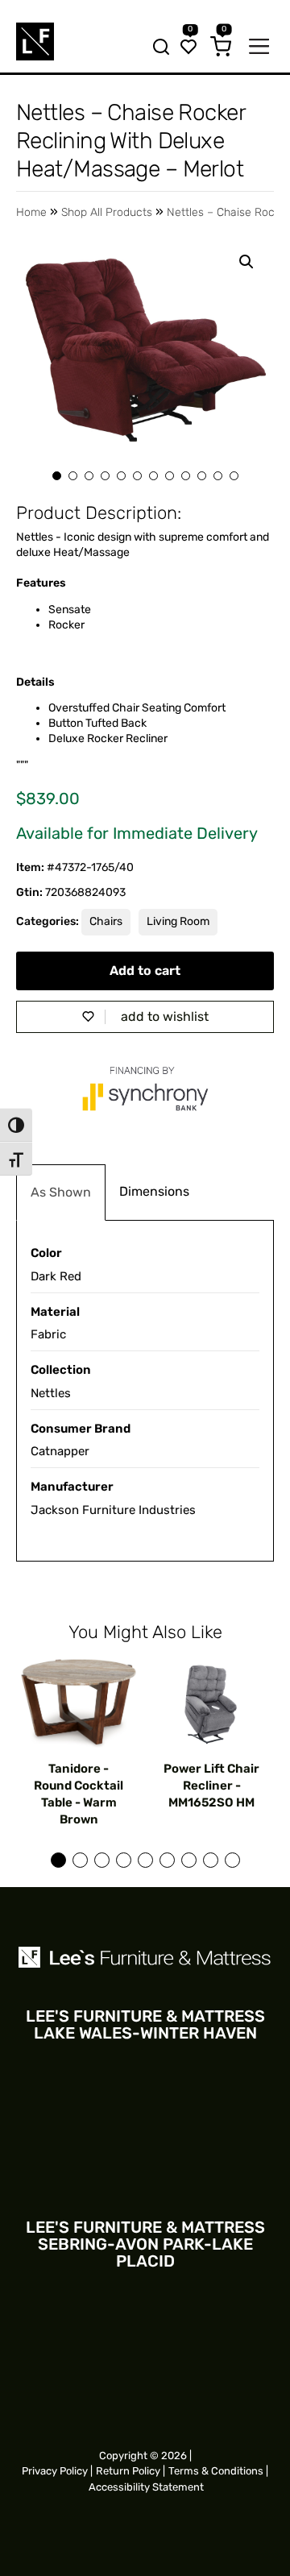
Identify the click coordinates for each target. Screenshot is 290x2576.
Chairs (106, 921)
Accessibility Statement (146, 2487)
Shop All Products (107, 212)
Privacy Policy (55, 2471)
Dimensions (154, 1191)
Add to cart (145, 971)
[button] (246, 262)
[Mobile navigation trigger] (259, 48)
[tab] (61, 1193)
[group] (79, 1743)
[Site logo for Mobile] (35, 41)
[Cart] (221, 48)
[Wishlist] (188, 48)
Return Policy (128, 2471)
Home (31, 212)
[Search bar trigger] (156, 48)
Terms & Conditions (216, 2471)
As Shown (61, 1192)
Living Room (178, 921)
